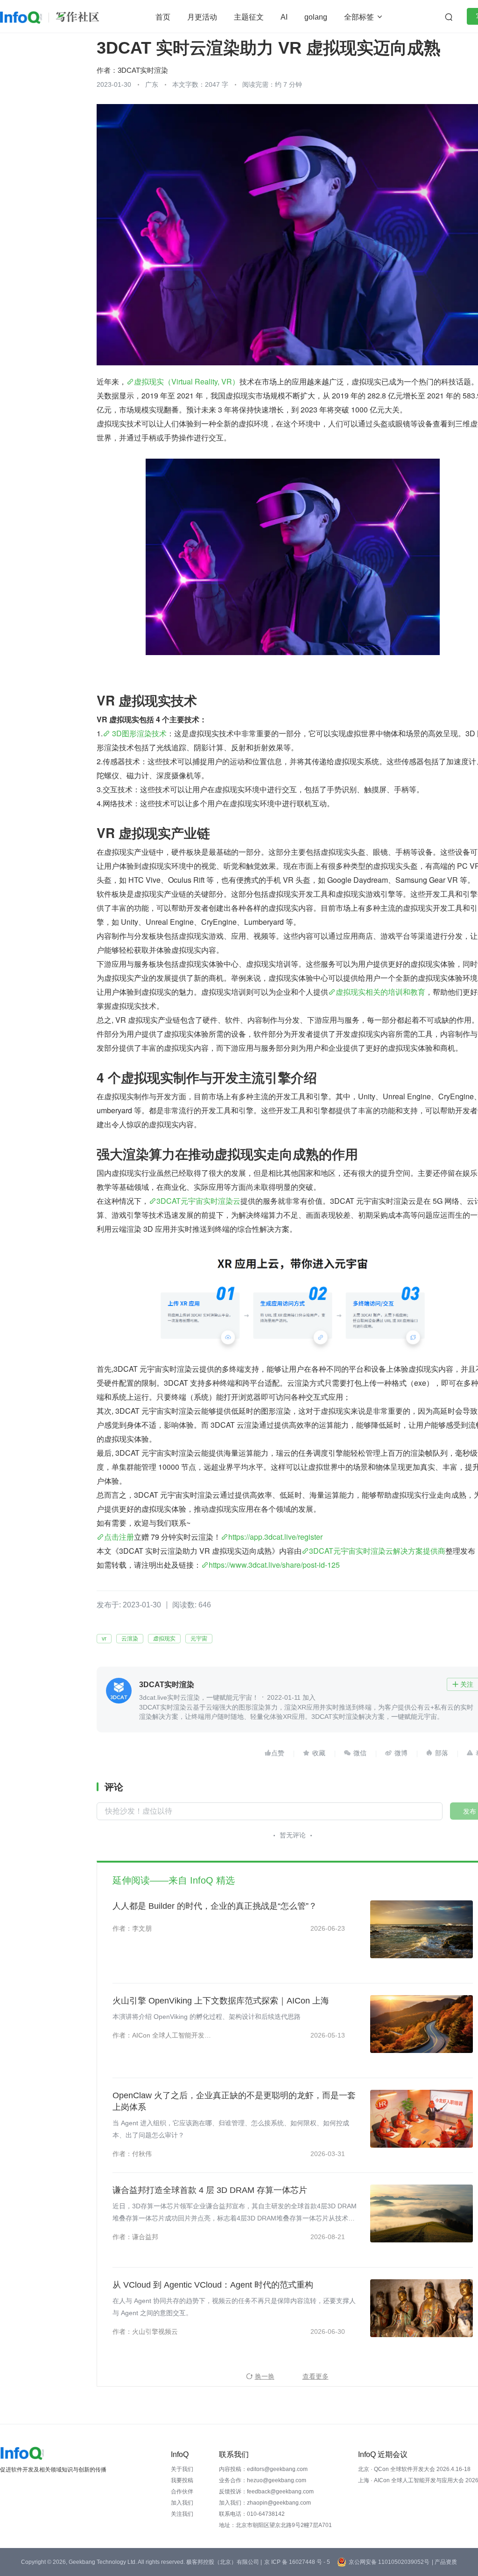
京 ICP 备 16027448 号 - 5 (297, 2562)
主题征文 (249, 17)
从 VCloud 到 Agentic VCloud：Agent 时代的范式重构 (213, 2285)
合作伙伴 (182, 2492)
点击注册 (119, 1537)
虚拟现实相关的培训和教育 (380, 992)
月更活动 (202, 17)
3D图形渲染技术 (138, 733)
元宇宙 (199, 1639)
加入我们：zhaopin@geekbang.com (265, 2503)
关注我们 (182, 2514)
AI (284, 17)
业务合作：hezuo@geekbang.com (263, 2480)
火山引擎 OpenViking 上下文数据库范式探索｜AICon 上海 (221, 2001)
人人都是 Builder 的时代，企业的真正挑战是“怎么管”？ (215, 1906)
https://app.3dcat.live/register (275, 1537)
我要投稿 (182, 2480)
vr (104, 1639)
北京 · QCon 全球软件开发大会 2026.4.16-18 (414, 2469)
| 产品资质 (444, 2562)
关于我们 (182, 2469)
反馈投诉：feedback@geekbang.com (266, 2492)
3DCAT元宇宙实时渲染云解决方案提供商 (377, 1551)
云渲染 (130, 1639)
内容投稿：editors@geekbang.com (263, 2469)
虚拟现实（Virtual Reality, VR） (187, 381)
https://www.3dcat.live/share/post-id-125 (274, 1565)
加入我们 (182, 2503)
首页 (163, 17)
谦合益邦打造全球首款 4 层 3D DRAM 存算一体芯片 (210, 2190)
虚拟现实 (164, 1639)
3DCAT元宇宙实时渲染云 (198, 1201)
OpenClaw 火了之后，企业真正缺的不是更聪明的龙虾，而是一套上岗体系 (234, 2101)
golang (316, 17)
